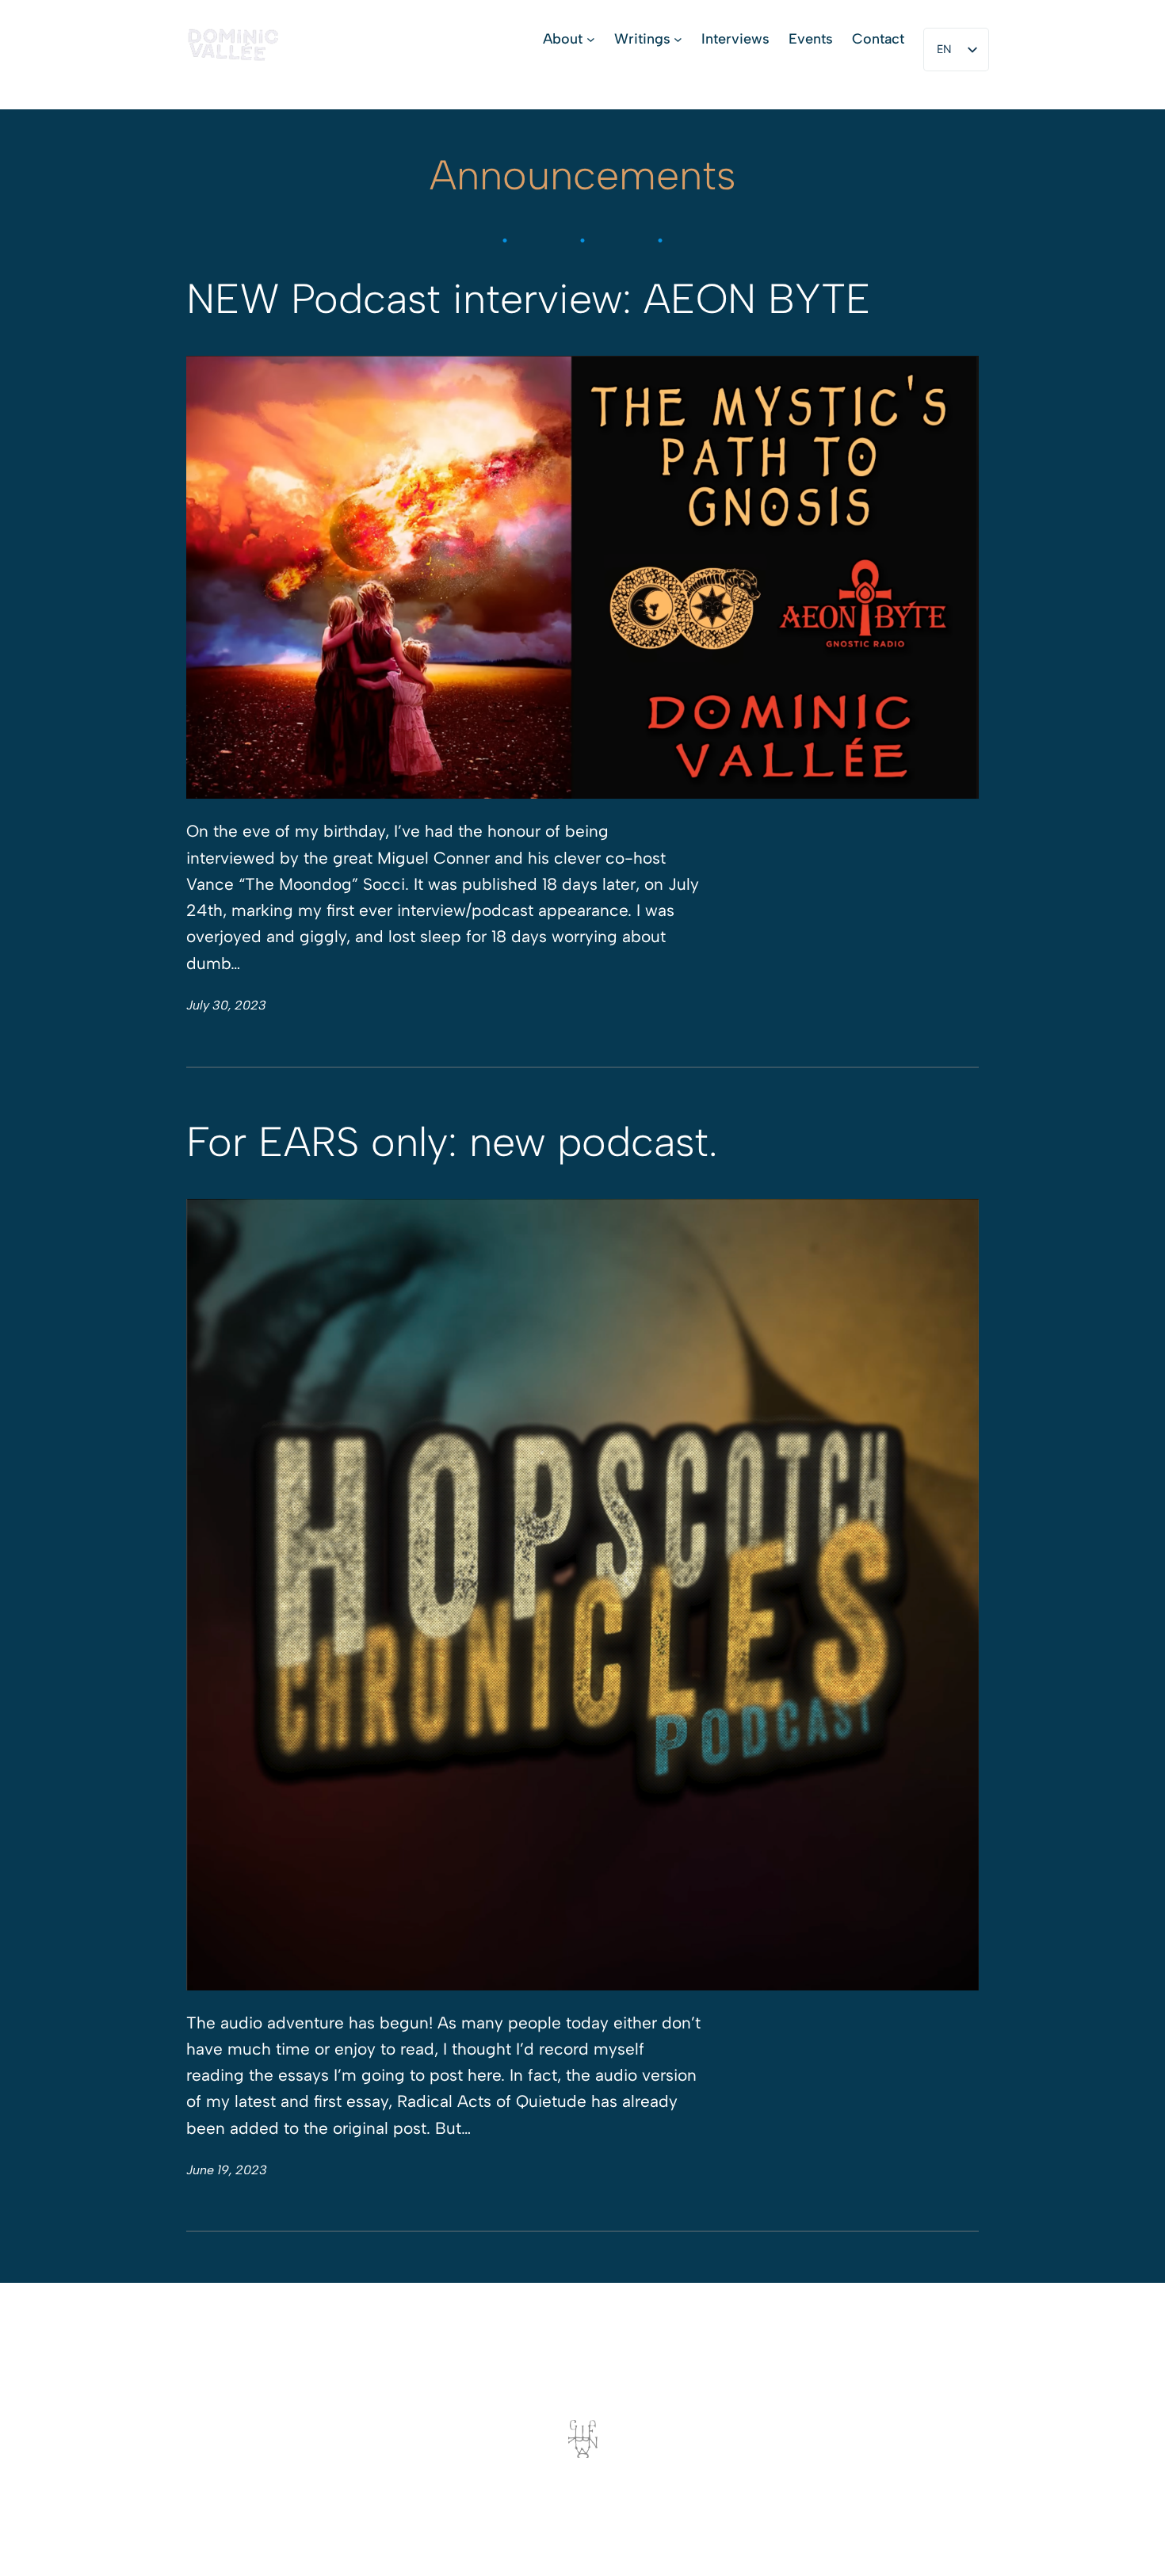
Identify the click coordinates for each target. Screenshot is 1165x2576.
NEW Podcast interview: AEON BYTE (529, 300)
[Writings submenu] (678, 39)
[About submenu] (591, 39)
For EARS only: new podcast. (452, 1143)
